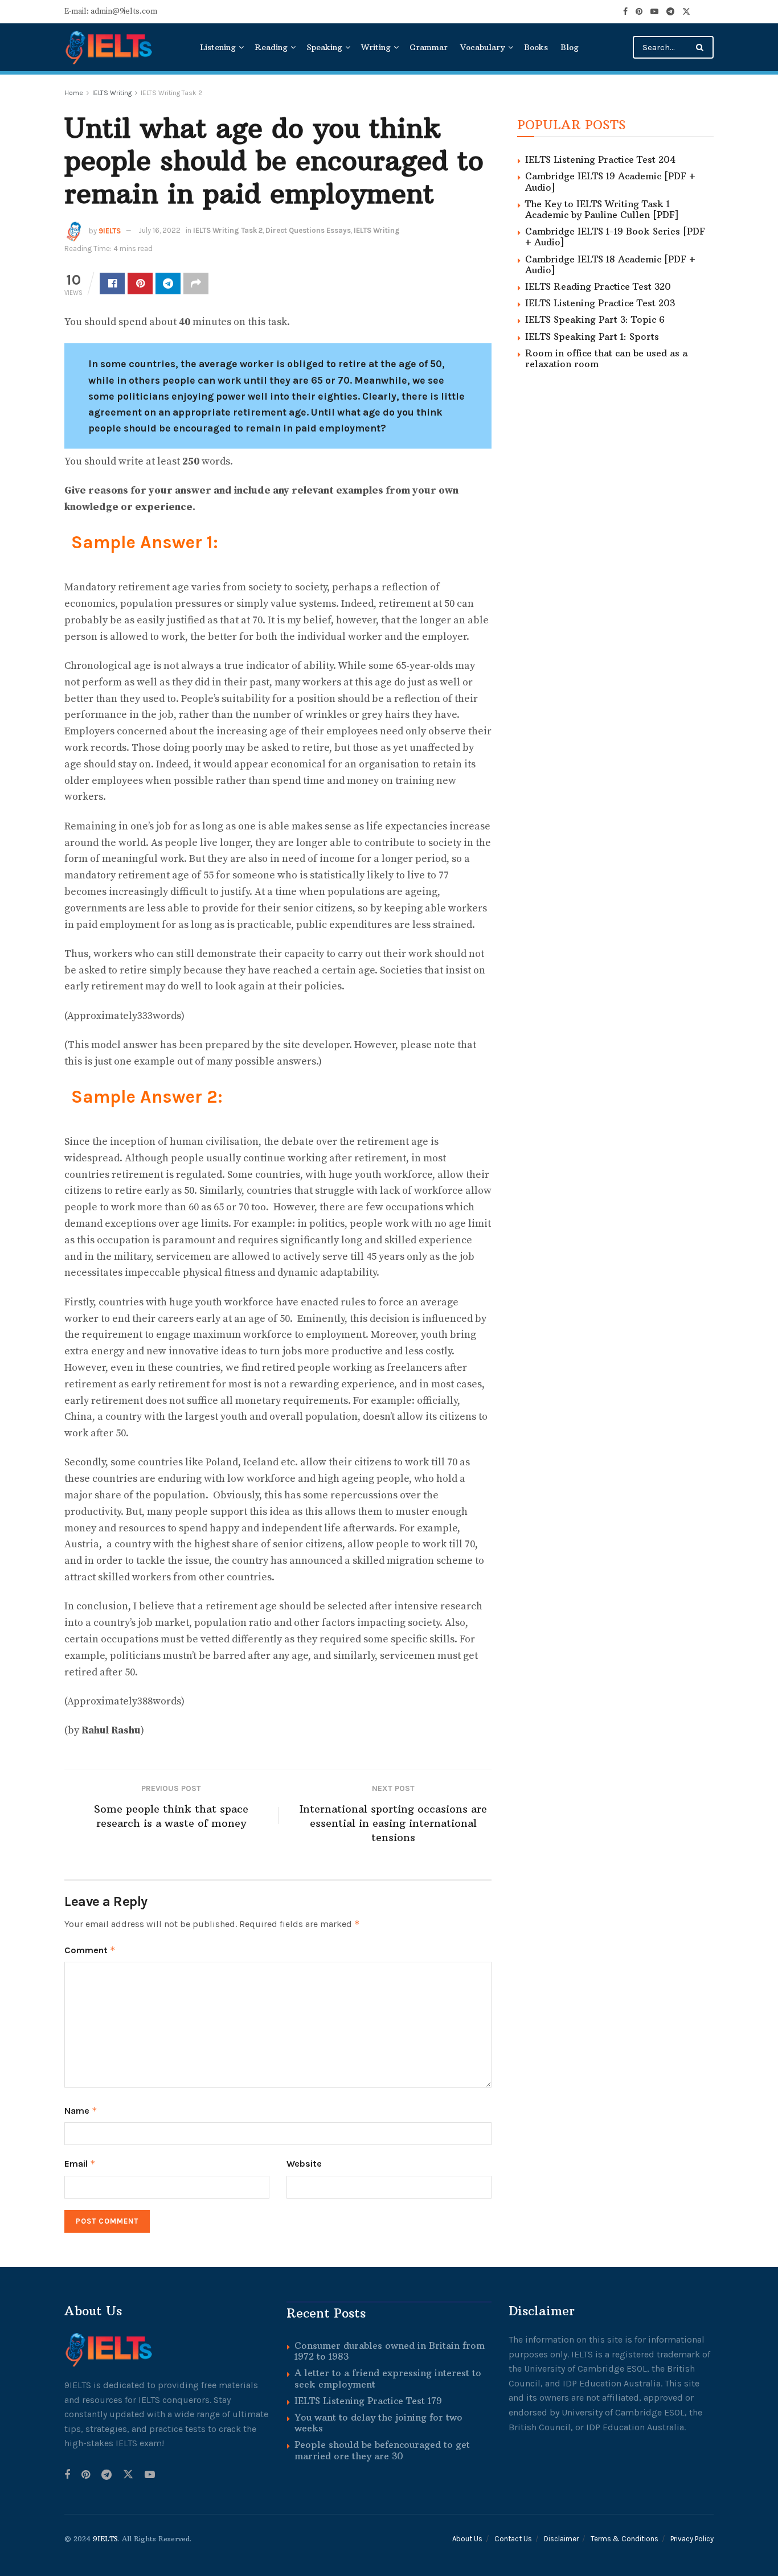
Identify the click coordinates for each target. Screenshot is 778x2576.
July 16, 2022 (159, 230)
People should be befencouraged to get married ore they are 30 (382, 2450)
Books (536, 47)
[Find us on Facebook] (625, 12)
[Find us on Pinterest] (639, 12)
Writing (376, 47)
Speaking (324, 47)
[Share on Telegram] (168, 284)
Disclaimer (561, 2539)
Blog (570, 47)
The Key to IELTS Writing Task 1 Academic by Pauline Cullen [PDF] (602, 209)
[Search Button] (702, 47)
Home (74, 93)
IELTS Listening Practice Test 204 (600, 159)
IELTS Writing (112, 93)
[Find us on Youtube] (654, 12)
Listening (218, 47)
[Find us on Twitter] (686, 12)
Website (304, 2164)
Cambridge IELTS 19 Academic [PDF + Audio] (610, 181)
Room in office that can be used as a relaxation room (606, 358)
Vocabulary (483, 47)
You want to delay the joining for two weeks (378, 2423)
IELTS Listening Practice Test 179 (368, 2401)
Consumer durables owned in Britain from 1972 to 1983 (390, 2351)
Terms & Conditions (625, 2539)
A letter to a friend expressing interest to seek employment (388, 2378)
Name (81, 2111)
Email (80, 2164)
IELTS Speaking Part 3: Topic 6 (595, 319)
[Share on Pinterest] (140, 284)
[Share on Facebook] (112, 284)
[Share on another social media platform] (196, 284)
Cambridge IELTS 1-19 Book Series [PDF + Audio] (615, 237)
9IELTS (110, 230)
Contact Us (513, 2539)
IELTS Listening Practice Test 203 (600, 303)
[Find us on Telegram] (670, 12)
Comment (90, 1950)
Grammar (429, 47)
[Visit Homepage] (110, 47)
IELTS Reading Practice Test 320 (598, 286)
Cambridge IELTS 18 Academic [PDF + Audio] (610, 264)
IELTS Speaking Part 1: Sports (592, 336)
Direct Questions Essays (308, 230)
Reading (271, 47)
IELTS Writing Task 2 (171, 93)
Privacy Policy (692, 2539)
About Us (467, 2539)
